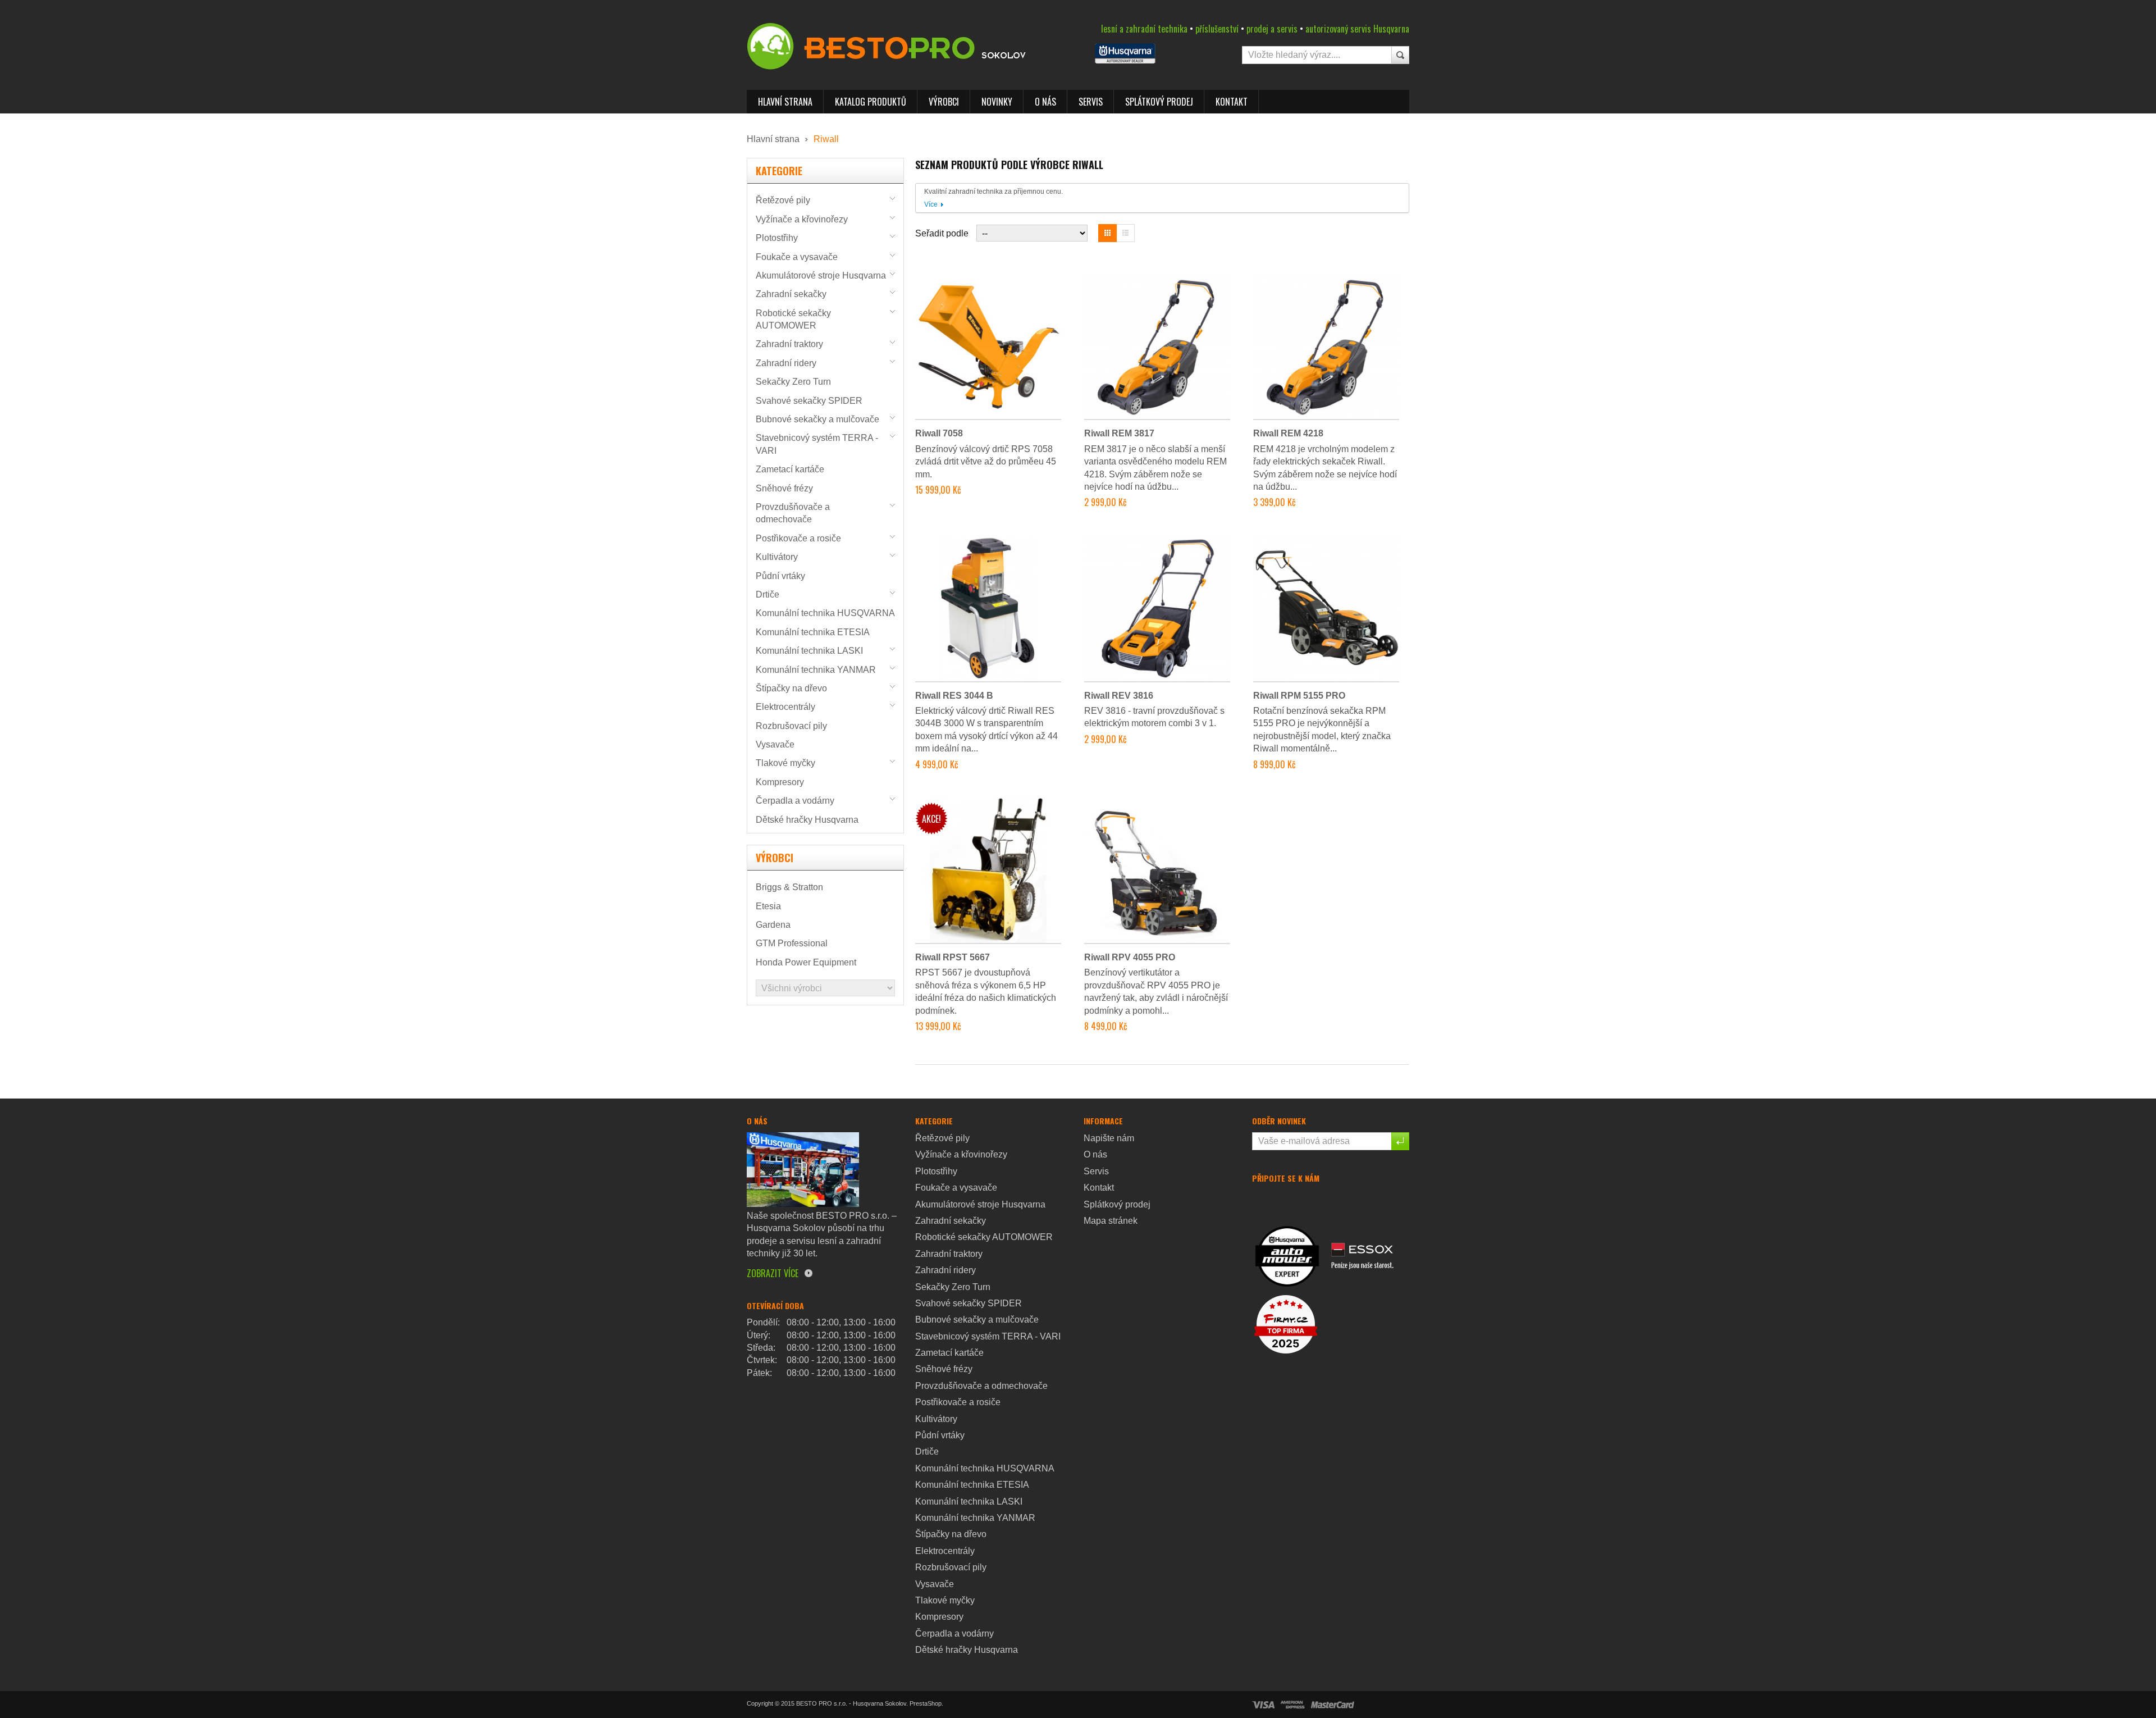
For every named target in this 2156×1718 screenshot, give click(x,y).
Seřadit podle (942, 233)
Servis (1091, 102)
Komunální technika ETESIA (813, 632)
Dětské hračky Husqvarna (807, 820)
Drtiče (768, 594)
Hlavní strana (785, 102)
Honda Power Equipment (806, 962)
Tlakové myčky (785, 763)
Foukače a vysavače (797, 257)
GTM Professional (792, 943)
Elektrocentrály (785, 707)
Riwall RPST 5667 (953, 957)
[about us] (803, 1169)
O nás (1045, 102)
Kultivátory (777, 557)
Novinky (997, 102)
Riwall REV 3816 (1119, 696)
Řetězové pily (783, 200)
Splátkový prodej (1159, 102)
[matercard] (1333, 1704)
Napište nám (1109, 1138)
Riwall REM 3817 (1119, 433)
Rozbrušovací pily (791, 726)
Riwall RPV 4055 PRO (1130, 957)
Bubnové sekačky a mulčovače (817, 419)
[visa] (1263, 1704)
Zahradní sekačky (791, 294)
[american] (1292, 1704)
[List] (1126, 233)
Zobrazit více (773, 1273)
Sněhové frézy (784, 488)
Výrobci (944, 102)
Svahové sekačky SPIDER (809, 401)
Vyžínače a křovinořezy (802, 219)
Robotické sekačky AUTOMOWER (984, 1237)
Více (931, 204)
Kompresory (780, 782)
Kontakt (1232, 102)
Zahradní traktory (789, 344)
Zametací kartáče (790, 469)
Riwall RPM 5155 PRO (1299, 696)
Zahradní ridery (786, 363)
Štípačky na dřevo (791, 688)
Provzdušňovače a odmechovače (981, 1386)
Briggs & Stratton (789, 887)
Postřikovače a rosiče (798, 538)
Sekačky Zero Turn (793, 382)
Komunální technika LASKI (809, 651)
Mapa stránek (1111, 1221)
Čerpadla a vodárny (795, 801)
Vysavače (775, 744)
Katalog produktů (871, 102)
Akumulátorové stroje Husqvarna (821, 275)
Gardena (773, 925)
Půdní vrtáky (780, 576)
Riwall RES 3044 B (954, 696)
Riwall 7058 (939, 433)
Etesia (768, 906)
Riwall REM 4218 (1288, 433)
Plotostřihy (777, 238)
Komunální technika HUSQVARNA (825, 613)
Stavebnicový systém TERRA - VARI (988, 1336)
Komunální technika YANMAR (816, 670)
